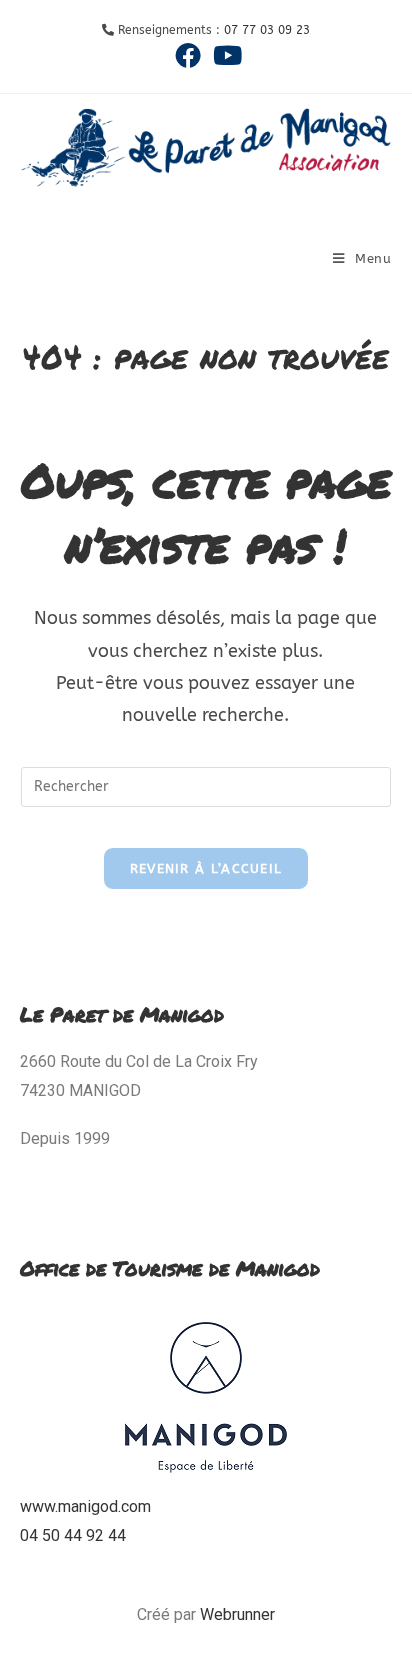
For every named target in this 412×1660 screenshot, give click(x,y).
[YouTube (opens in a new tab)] (224, 55)
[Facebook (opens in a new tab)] (188, 55)
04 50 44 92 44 (73, 1535)
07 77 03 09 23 (267, 30)
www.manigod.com (85, 1506)
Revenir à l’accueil (206, 868)
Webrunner (237, 1614)
